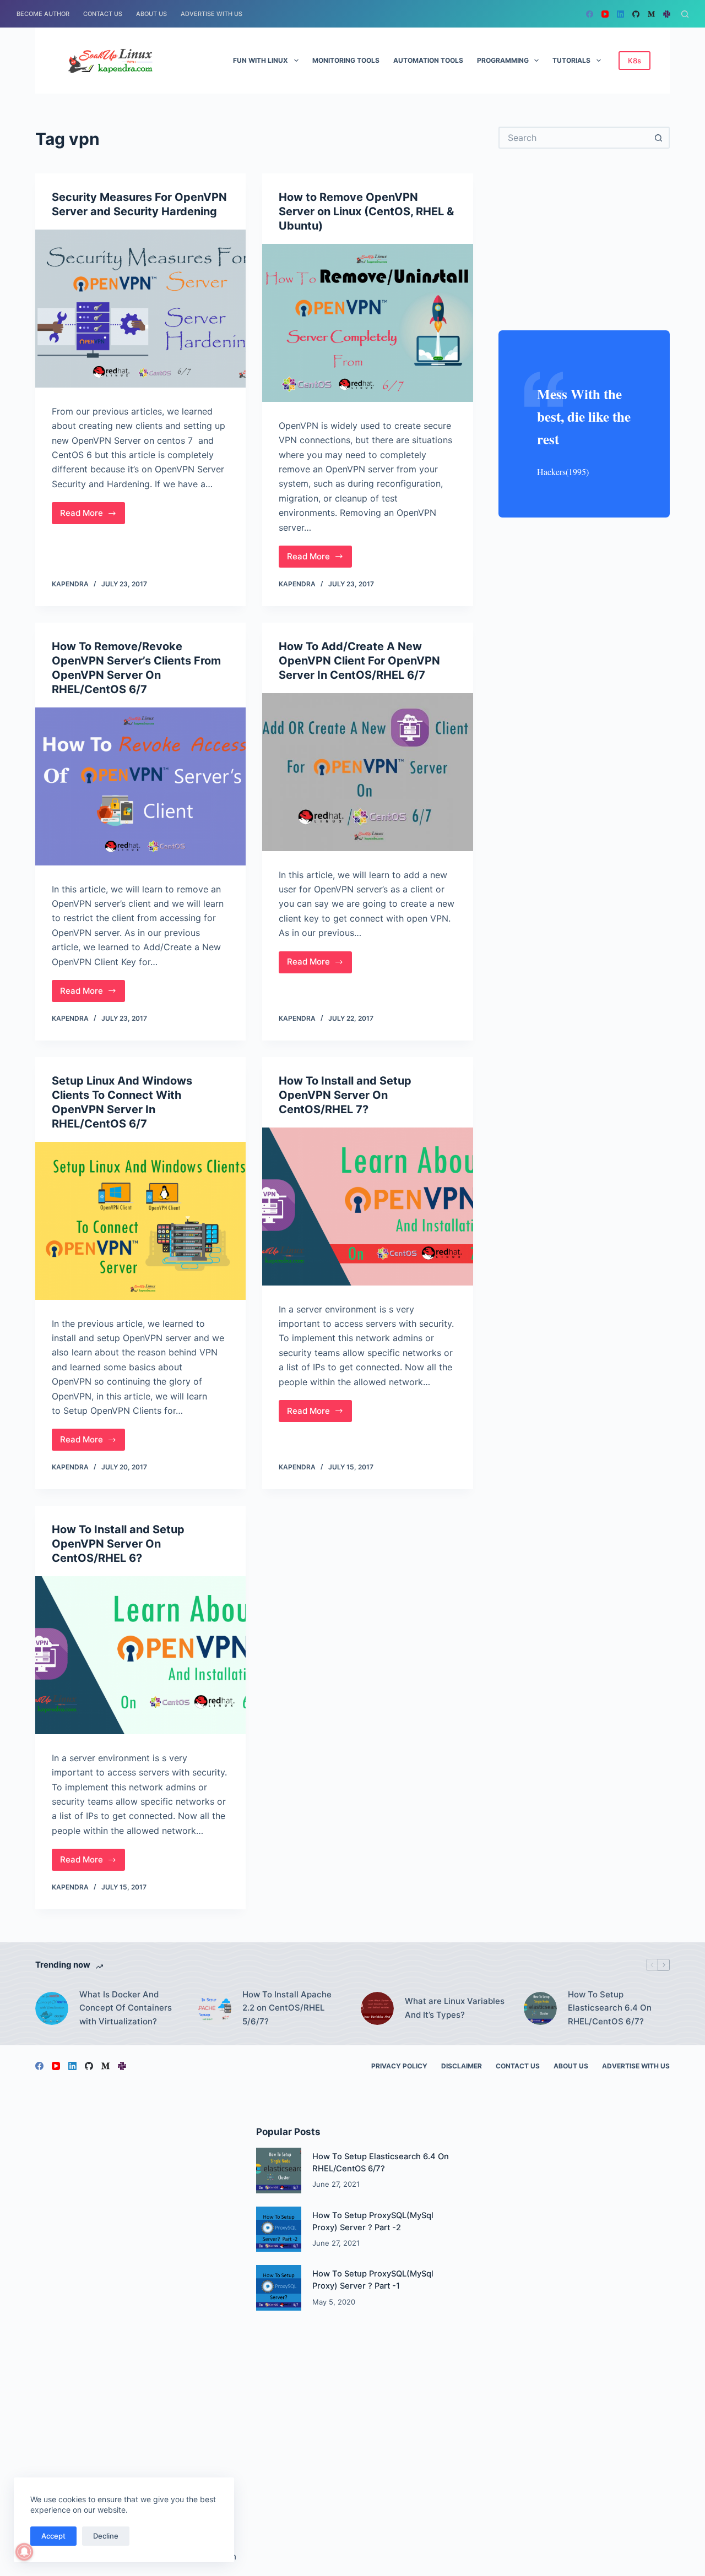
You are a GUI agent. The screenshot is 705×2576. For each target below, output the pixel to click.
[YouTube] (605, 14)
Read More (93, 516)
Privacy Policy (399, 2066)
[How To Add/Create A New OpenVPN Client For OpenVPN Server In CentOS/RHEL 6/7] (367, 772)
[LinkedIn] (620, 14)
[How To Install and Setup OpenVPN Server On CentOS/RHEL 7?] (367, 1207)
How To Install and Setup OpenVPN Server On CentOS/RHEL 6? (118, 1544)
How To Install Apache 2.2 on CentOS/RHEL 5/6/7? (287, 2008)
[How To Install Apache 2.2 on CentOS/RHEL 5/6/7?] (215, 2008)
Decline (106, 2536)
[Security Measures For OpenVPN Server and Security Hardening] (140, 309)
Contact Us (103, 14)
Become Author (43, 14)
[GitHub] (636, 14)
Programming (503, 60)
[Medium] (651, 14)
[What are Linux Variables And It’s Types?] (377, 2008)
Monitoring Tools (346, 60)
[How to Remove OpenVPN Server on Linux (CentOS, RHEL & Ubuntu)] (367, 323)
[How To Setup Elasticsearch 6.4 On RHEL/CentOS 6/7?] (540, 2008)
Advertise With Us (211, 14)
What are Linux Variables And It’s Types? (455, 2008)
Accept (53, 2536)
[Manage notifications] (24, 2552)
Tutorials (571, 60)
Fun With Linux (261, 60)
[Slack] (667, 14)
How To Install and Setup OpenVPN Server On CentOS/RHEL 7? (345, 1095)
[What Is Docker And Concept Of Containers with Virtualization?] (52, 2008)
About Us (151, 14)
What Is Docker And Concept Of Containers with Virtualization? (126, 2008)
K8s (634, 61)
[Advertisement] (584, 239)
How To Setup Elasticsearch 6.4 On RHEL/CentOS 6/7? (610, 2008)
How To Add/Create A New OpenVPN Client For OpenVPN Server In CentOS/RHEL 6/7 (359, 661)
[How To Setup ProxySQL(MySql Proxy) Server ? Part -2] (279, 2229)
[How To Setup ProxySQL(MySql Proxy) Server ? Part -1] (279, 2288)
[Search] (685, 14)
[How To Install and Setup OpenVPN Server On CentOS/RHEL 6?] (140, 1655)
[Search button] (659, 138)
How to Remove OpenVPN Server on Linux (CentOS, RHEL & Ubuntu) (366, 211)
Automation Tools (428, 60)
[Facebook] (590, 14)
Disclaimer (462, 2066)
